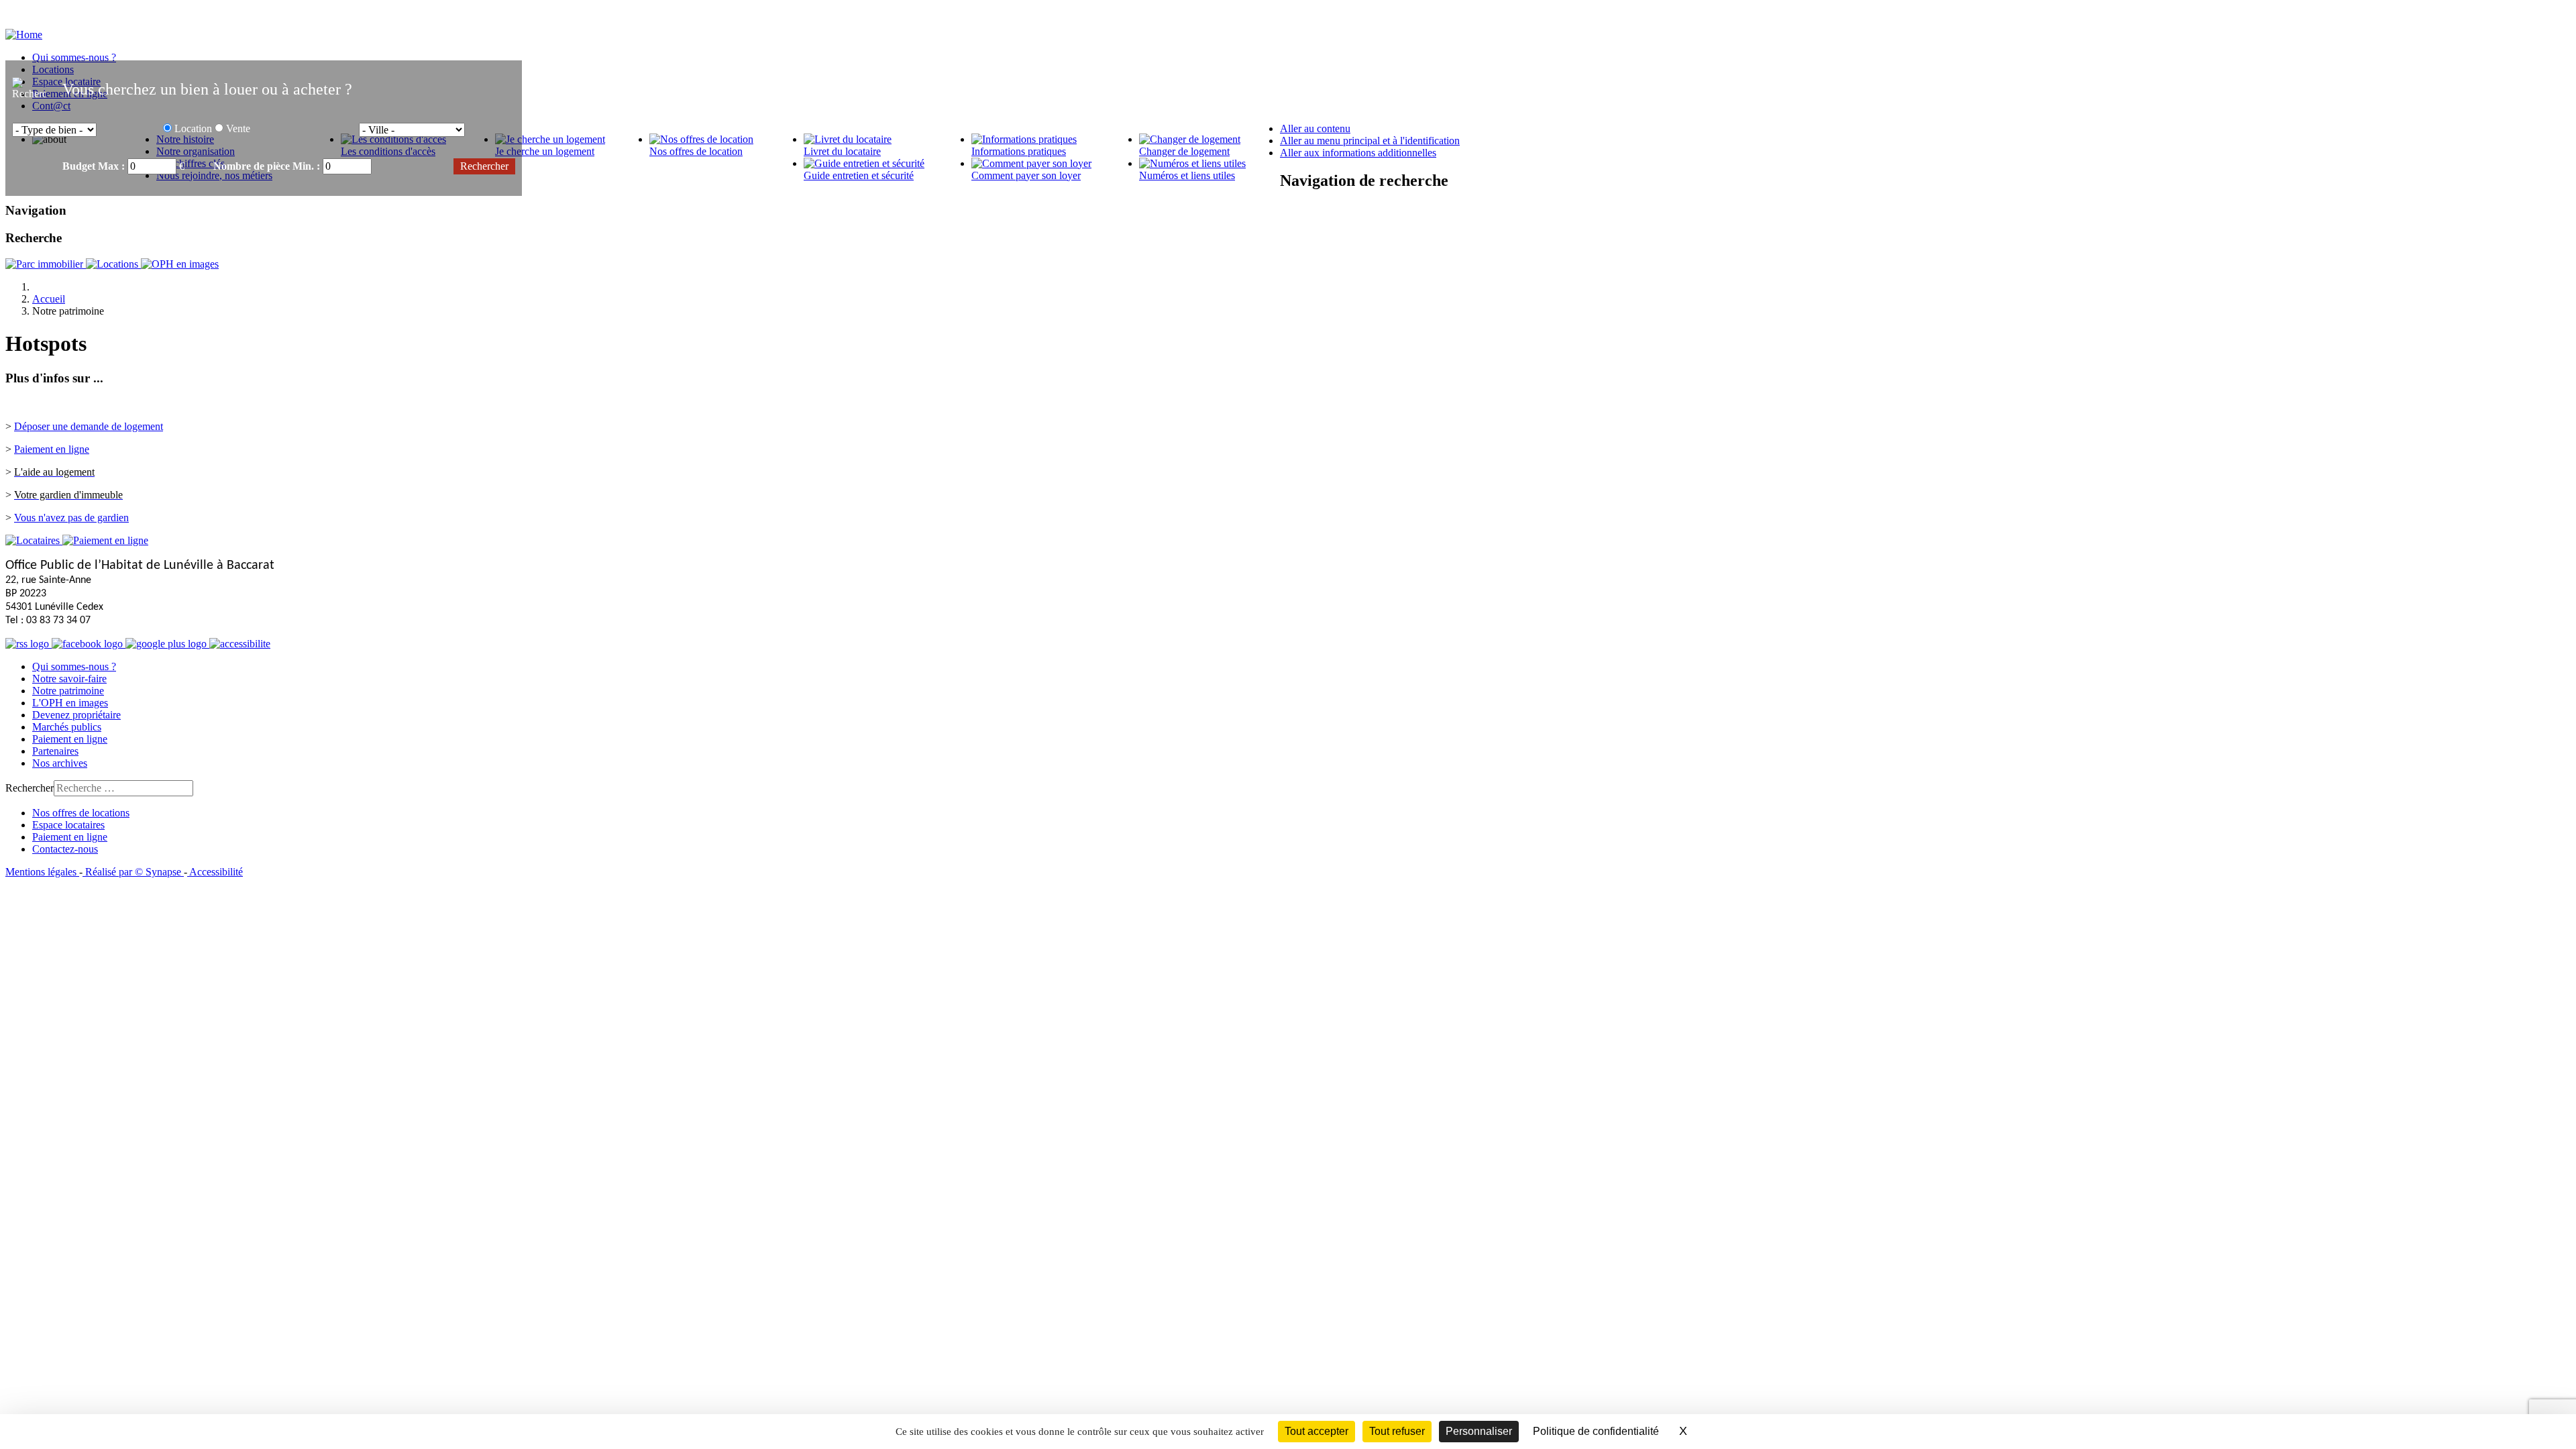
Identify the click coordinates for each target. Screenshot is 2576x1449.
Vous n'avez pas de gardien (71, 518)
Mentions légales (42, 872)
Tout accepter (1317, 1431)
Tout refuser (1397, 1431)
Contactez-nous (65, 849)
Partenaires (55, 751)
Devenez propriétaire (76, 715)
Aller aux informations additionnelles (1358, 153)
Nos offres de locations (81, 813)
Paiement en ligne (52, 449)
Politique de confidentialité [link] (1596, 1431)
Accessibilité (215, 872)
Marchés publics (67, 727)
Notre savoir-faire (69, 679)
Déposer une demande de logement (89, 426)
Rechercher (30, 788)
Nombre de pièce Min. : (268, 166)
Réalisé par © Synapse (133, 872)
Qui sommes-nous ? (74, 666)
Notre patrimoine (68, 691)
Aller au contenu (1315, 128)
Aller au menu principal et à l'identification (1370, 141)
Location (193, 128)
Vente (238, 128)
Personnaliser (1479, 1431)
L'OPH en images (70, 703)
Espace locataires (68, 825)
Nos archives (60, 763)
